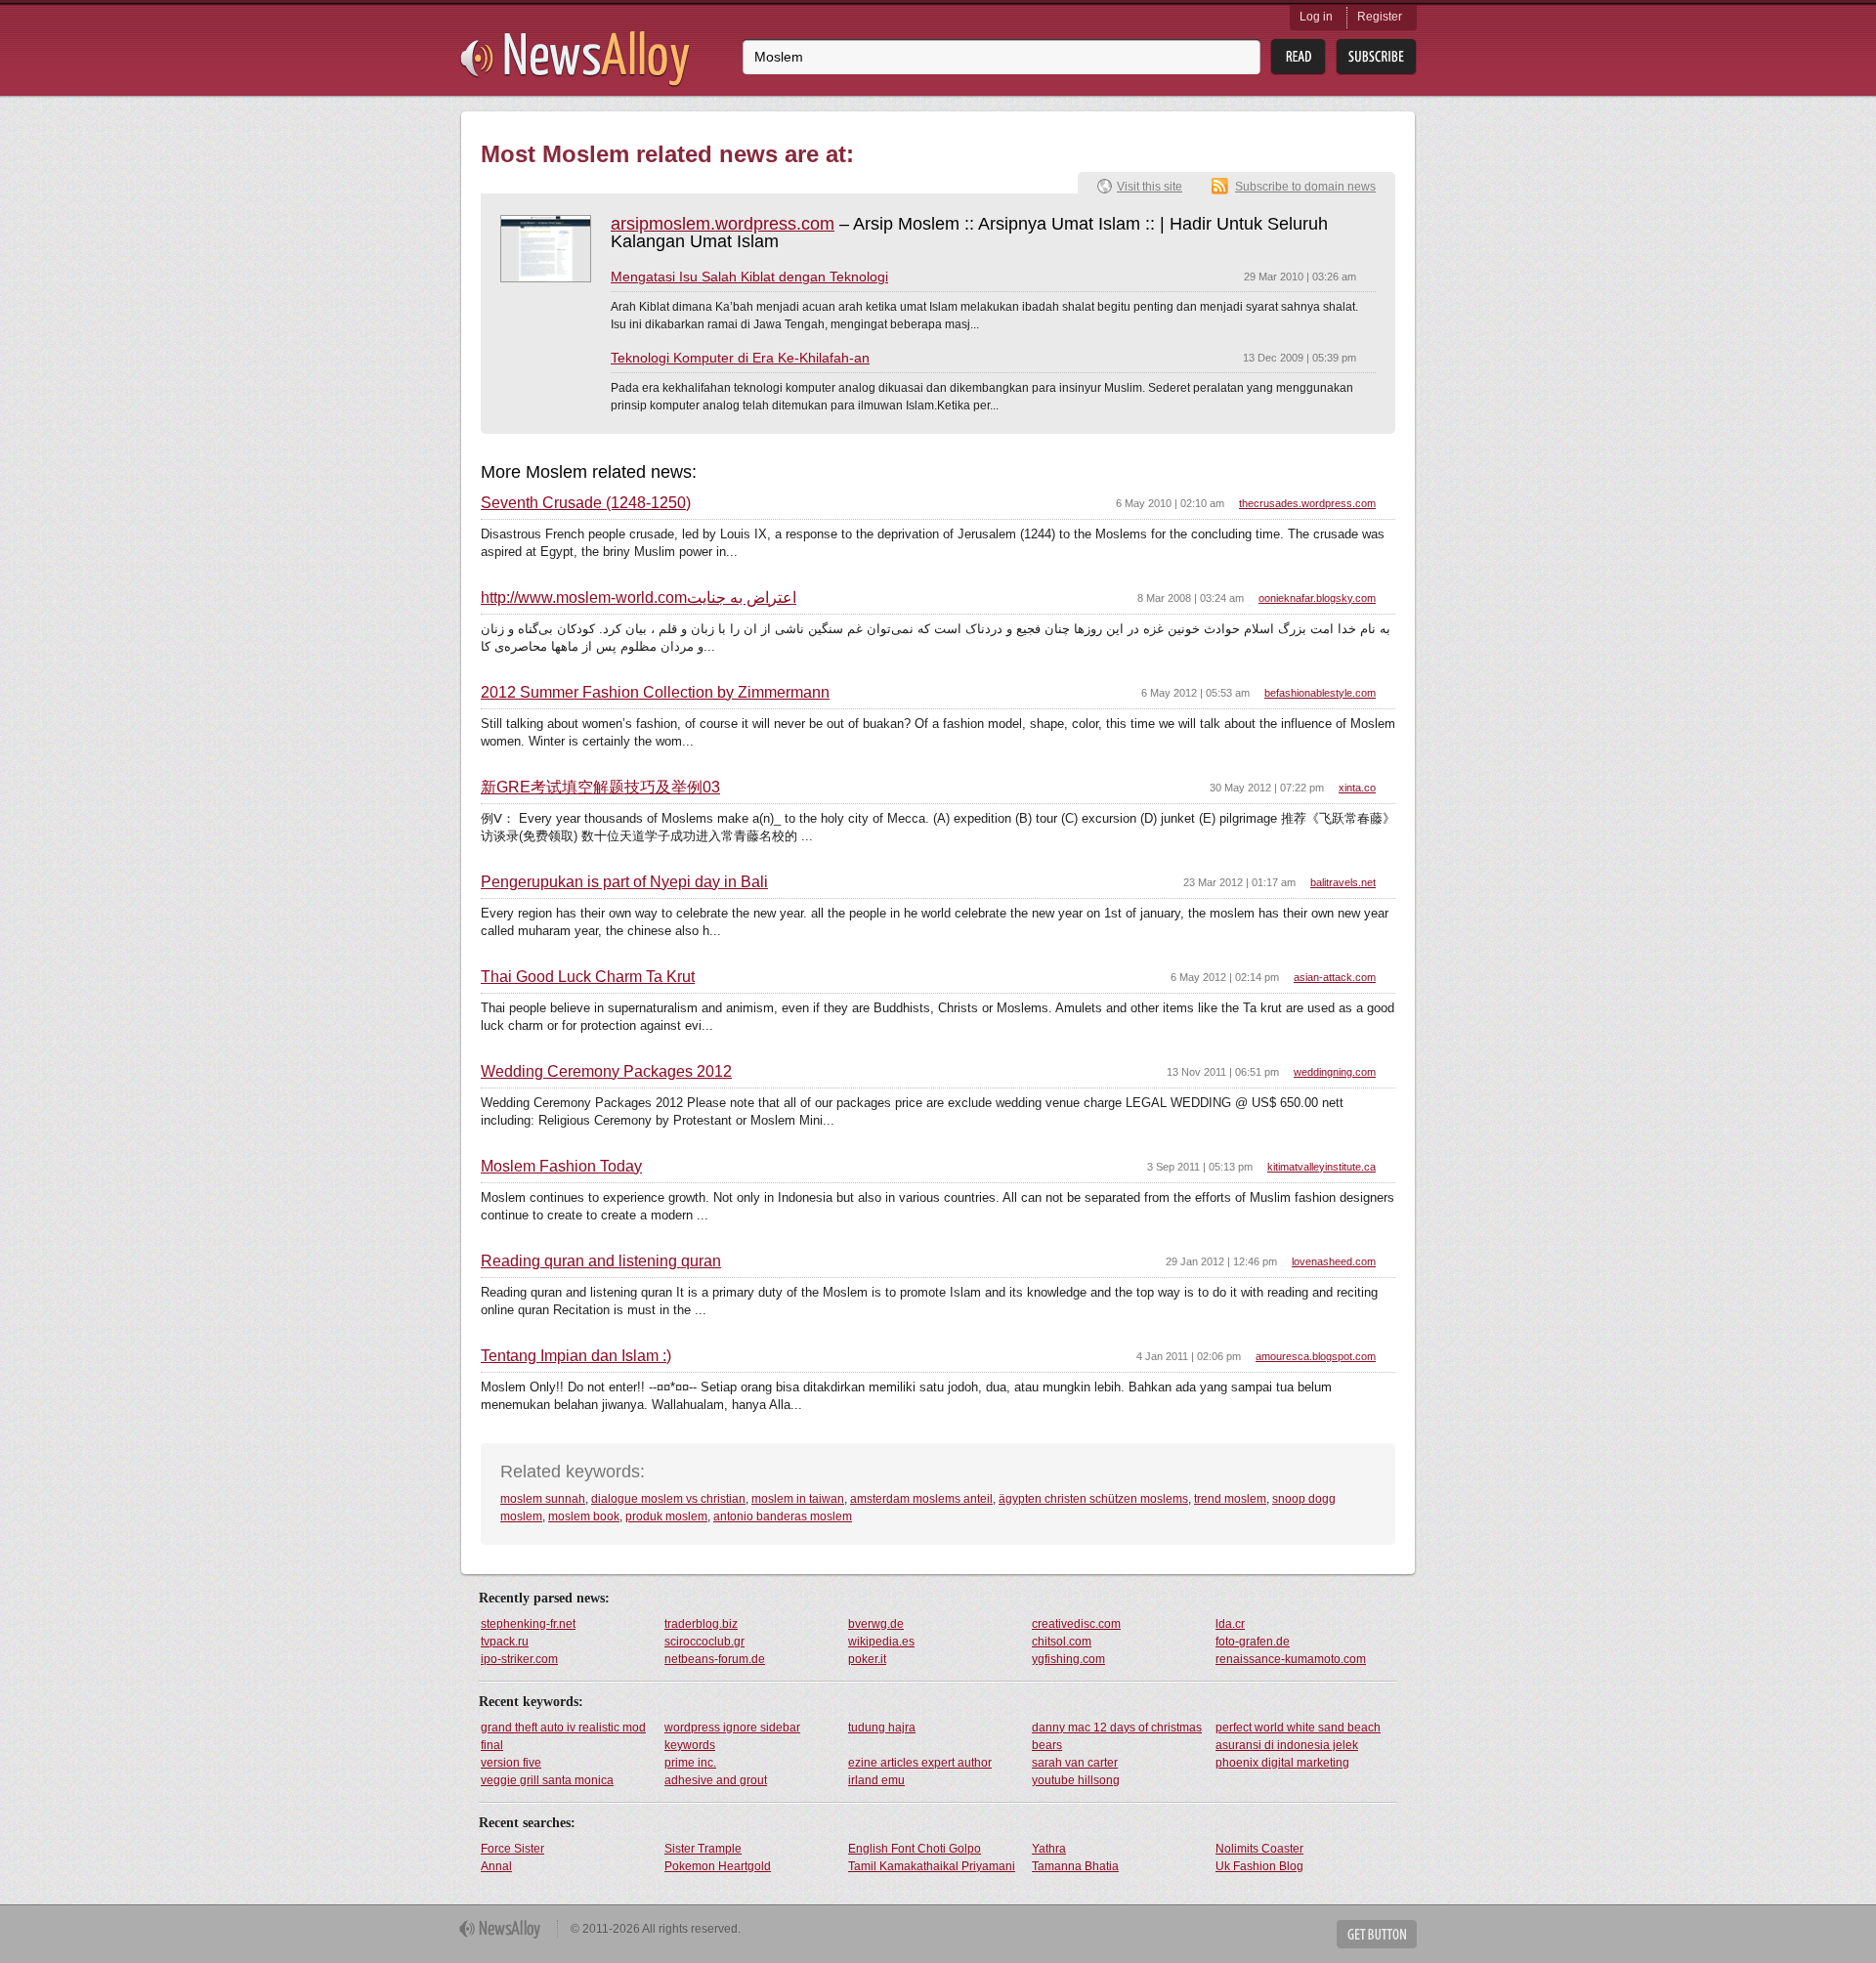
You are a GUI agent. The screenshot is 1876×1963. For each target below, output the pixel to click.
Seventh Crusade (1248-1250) (586, 503)
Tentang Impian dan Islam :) (576, 1356)
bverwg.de (876, 1624)
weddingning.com (1335, 1072)
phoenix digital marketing (1282, 1763)
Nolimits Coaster (1259, 1849)
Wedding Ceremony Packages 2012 (606, 1072)
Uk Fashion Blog (1259, 1866)
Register (1380, 17)
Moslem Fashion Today (561, 1167)
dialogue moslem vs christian (668, 1499)
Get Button (1377, 1934)
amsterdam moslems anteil (921, 1499)
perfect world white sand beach (1298, 1728)
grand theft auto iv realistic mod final (563, 1736)
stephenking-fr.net (528, 1624)
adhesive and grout (716, 1780)
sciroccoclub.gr (704, 1642)
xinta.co (1357, 788)
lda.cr (1230, 1624)
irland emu (876, 1780)
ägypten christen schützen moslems (1093, 1499)
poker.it (867, 1659)
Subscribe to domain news (1305, 187)
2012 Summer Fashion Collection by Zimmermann (655, 693)
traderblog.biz (701, 1624)
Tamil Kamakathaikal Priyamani (932, 1866)
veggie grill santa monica (547, 1780)
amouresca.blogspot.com (1316, 1356)
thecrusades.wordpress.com (1307, 503)
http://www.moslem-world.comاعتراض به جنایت (639, 598)
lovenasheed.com (1334, 1261)
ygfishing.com (1068, 1659)
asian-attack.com (1335, 977)
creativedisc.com (1076, 1624)
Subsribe (1376, 57)
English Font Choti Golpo (915, 1849)
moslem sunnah (543, 1499)
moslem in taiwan (798, 1499)
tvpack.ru (505, 1642)
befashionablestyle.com (1320, 693)
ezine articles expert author (920, 1763)
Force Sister (512, 1849)
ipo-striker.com (519, 1659)
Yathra (1049, 1849)
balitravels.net (1343, 882)
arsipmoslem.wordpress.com (723, 224)
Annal (496, 1866)
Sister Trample (703, 1849)
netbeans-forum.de (715, 1659)
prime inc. (690, 1763)
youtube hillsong (1076, 1780)
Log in (1316, 17)
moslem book (584, 1516)
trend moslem (1230, 1499)
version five (511, 1763)
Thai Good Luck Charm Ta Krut (588, 977)
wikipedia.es (881, 1642)
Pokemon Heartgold (718, 1866)
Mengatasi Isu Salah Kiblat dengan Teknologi (749, 277)
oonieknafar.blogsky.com (1317, 598)
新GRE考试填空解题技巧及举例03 (600, 788)
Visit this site (1150, 187)
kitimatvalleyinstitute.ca (1322, 1167)
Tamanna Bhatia (1075, 1866)
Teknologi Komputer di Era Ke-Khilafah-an (740, 358)
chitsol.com (1062, 1642)
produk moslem (666, 1516)
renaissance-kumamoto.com (1291, 1659)
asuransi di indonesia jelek (1287, 1745)
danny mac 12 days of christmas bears (1117, 1736)
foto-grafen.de (1253, 1642)
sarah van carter (1075, 1763)
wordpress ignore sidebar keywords (732, 1736)
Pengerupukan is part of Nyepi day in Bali (624, 882)
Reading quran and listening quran (601, 1261)
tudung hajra (882, 1728)
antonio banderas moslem (783, 1516)
